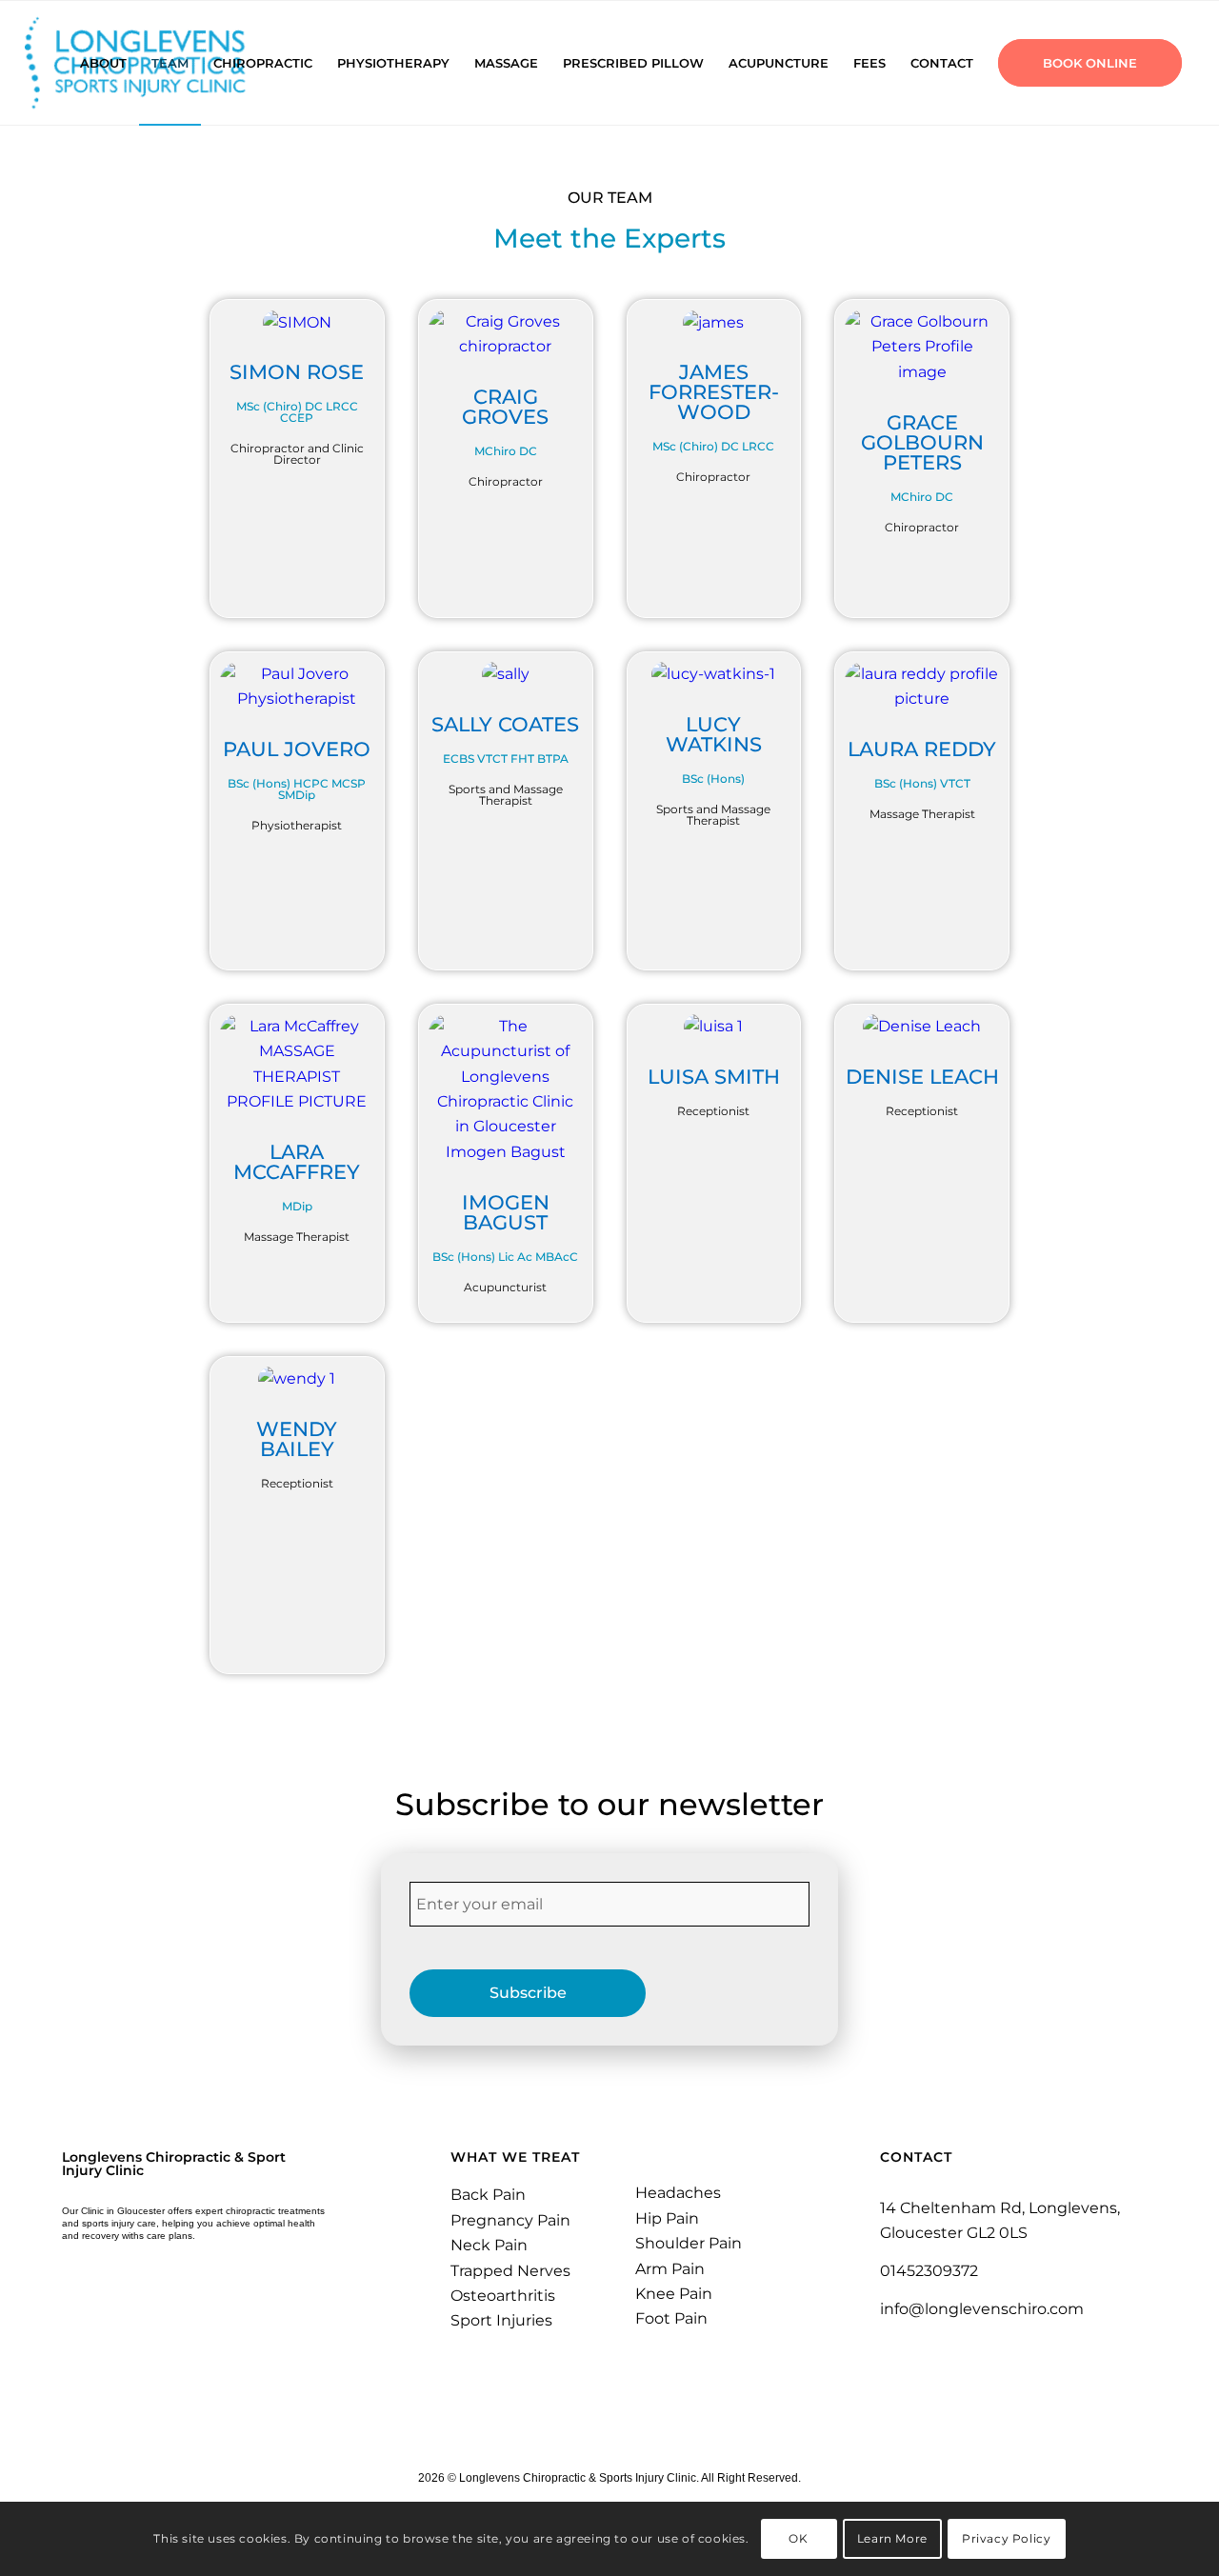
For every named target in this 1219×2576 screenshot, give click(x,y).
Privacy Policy (1006, 2538)
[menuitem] (103, 63)
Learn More (892, 2538)
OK (798, 2538)
